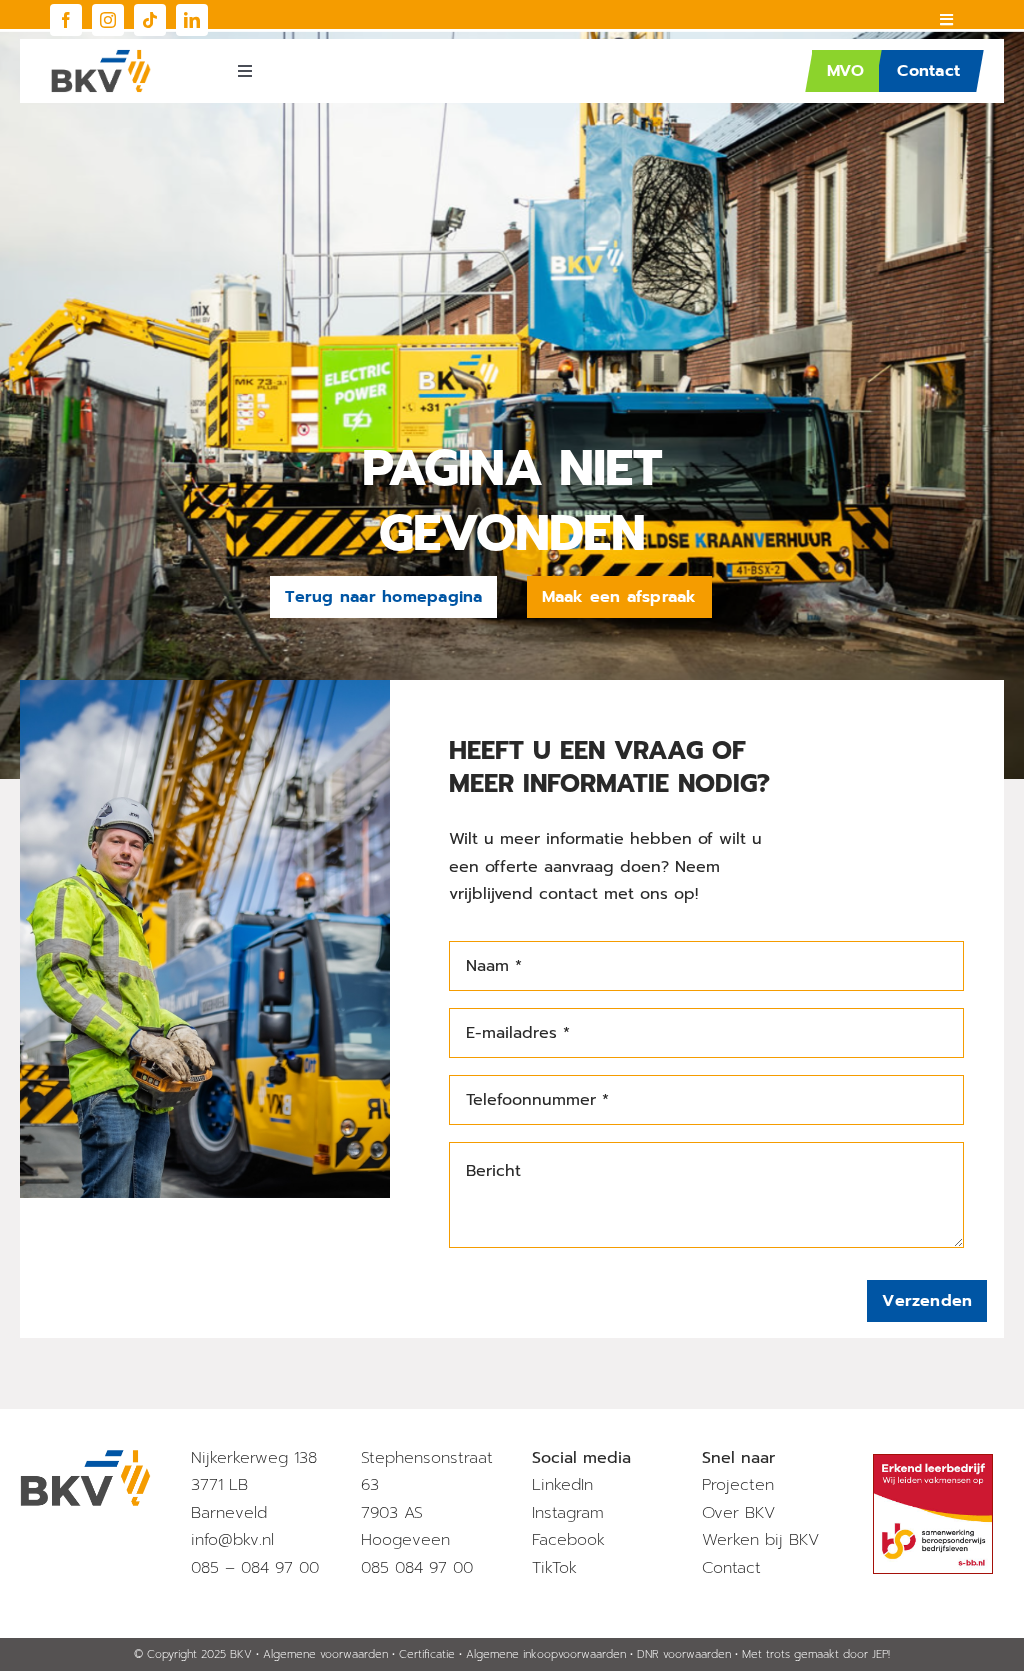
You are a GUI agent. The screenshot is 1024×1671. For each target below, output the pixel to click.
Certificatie (427, 1654)
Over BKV (738, 1513)
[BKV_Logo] (101, 57)
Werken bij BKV (760, 1540)
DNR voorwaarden (684, 1654)
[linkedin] (192, 20)
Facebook (568, 1540)
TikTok (554, 1568)
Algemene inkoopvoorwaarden (546, 1654)
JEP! (881, 1654)
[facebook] (66, 20)
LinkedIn (562, 1485)
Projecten (738, 1485)
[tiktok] (150, 20)
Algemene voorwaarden (325, 1654)
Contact (731, 1568)
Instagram (568, 1513)
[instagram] (108, 20)
